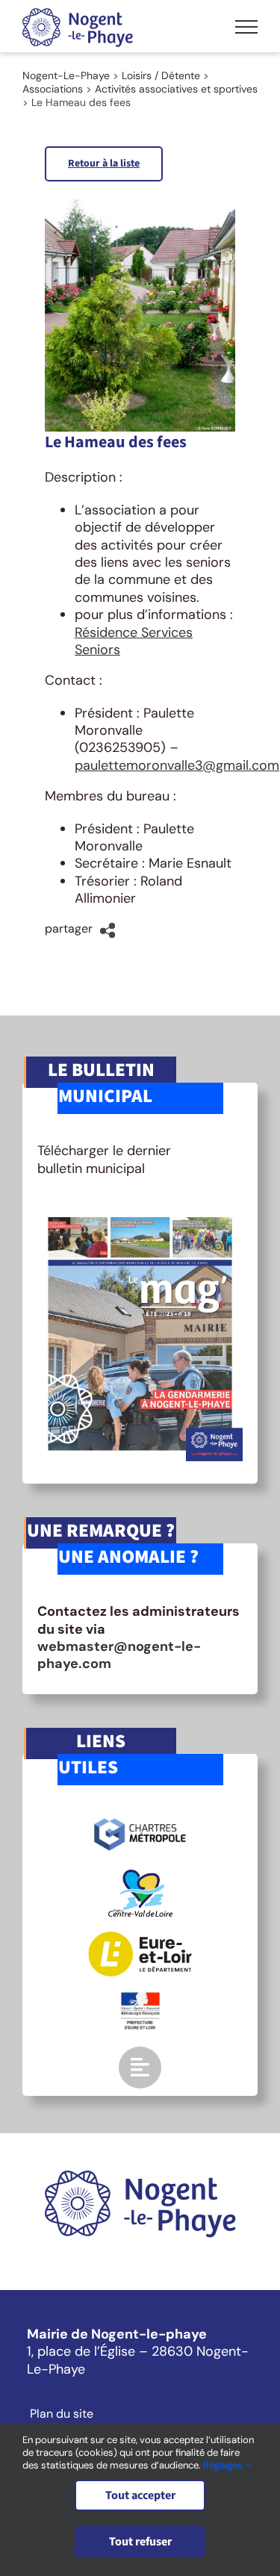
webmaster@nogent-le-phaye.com (119, 1655)
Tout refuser (140, 2542)
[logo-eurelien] (140, 1938)
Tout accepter (140, 2495)
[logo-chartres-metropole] (140, 1820)
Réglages (224, 2465)
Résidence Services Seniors (134, 641)
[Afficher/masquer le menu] (246, 27)
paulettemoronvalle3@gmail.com (177, 765)
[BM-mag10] (140, 1213)
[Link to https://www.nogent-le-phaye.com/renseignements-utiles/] (140, 2068)
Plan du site (62, 2414)
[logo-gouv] (140, 1998)
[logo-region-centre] (140, 1876)
